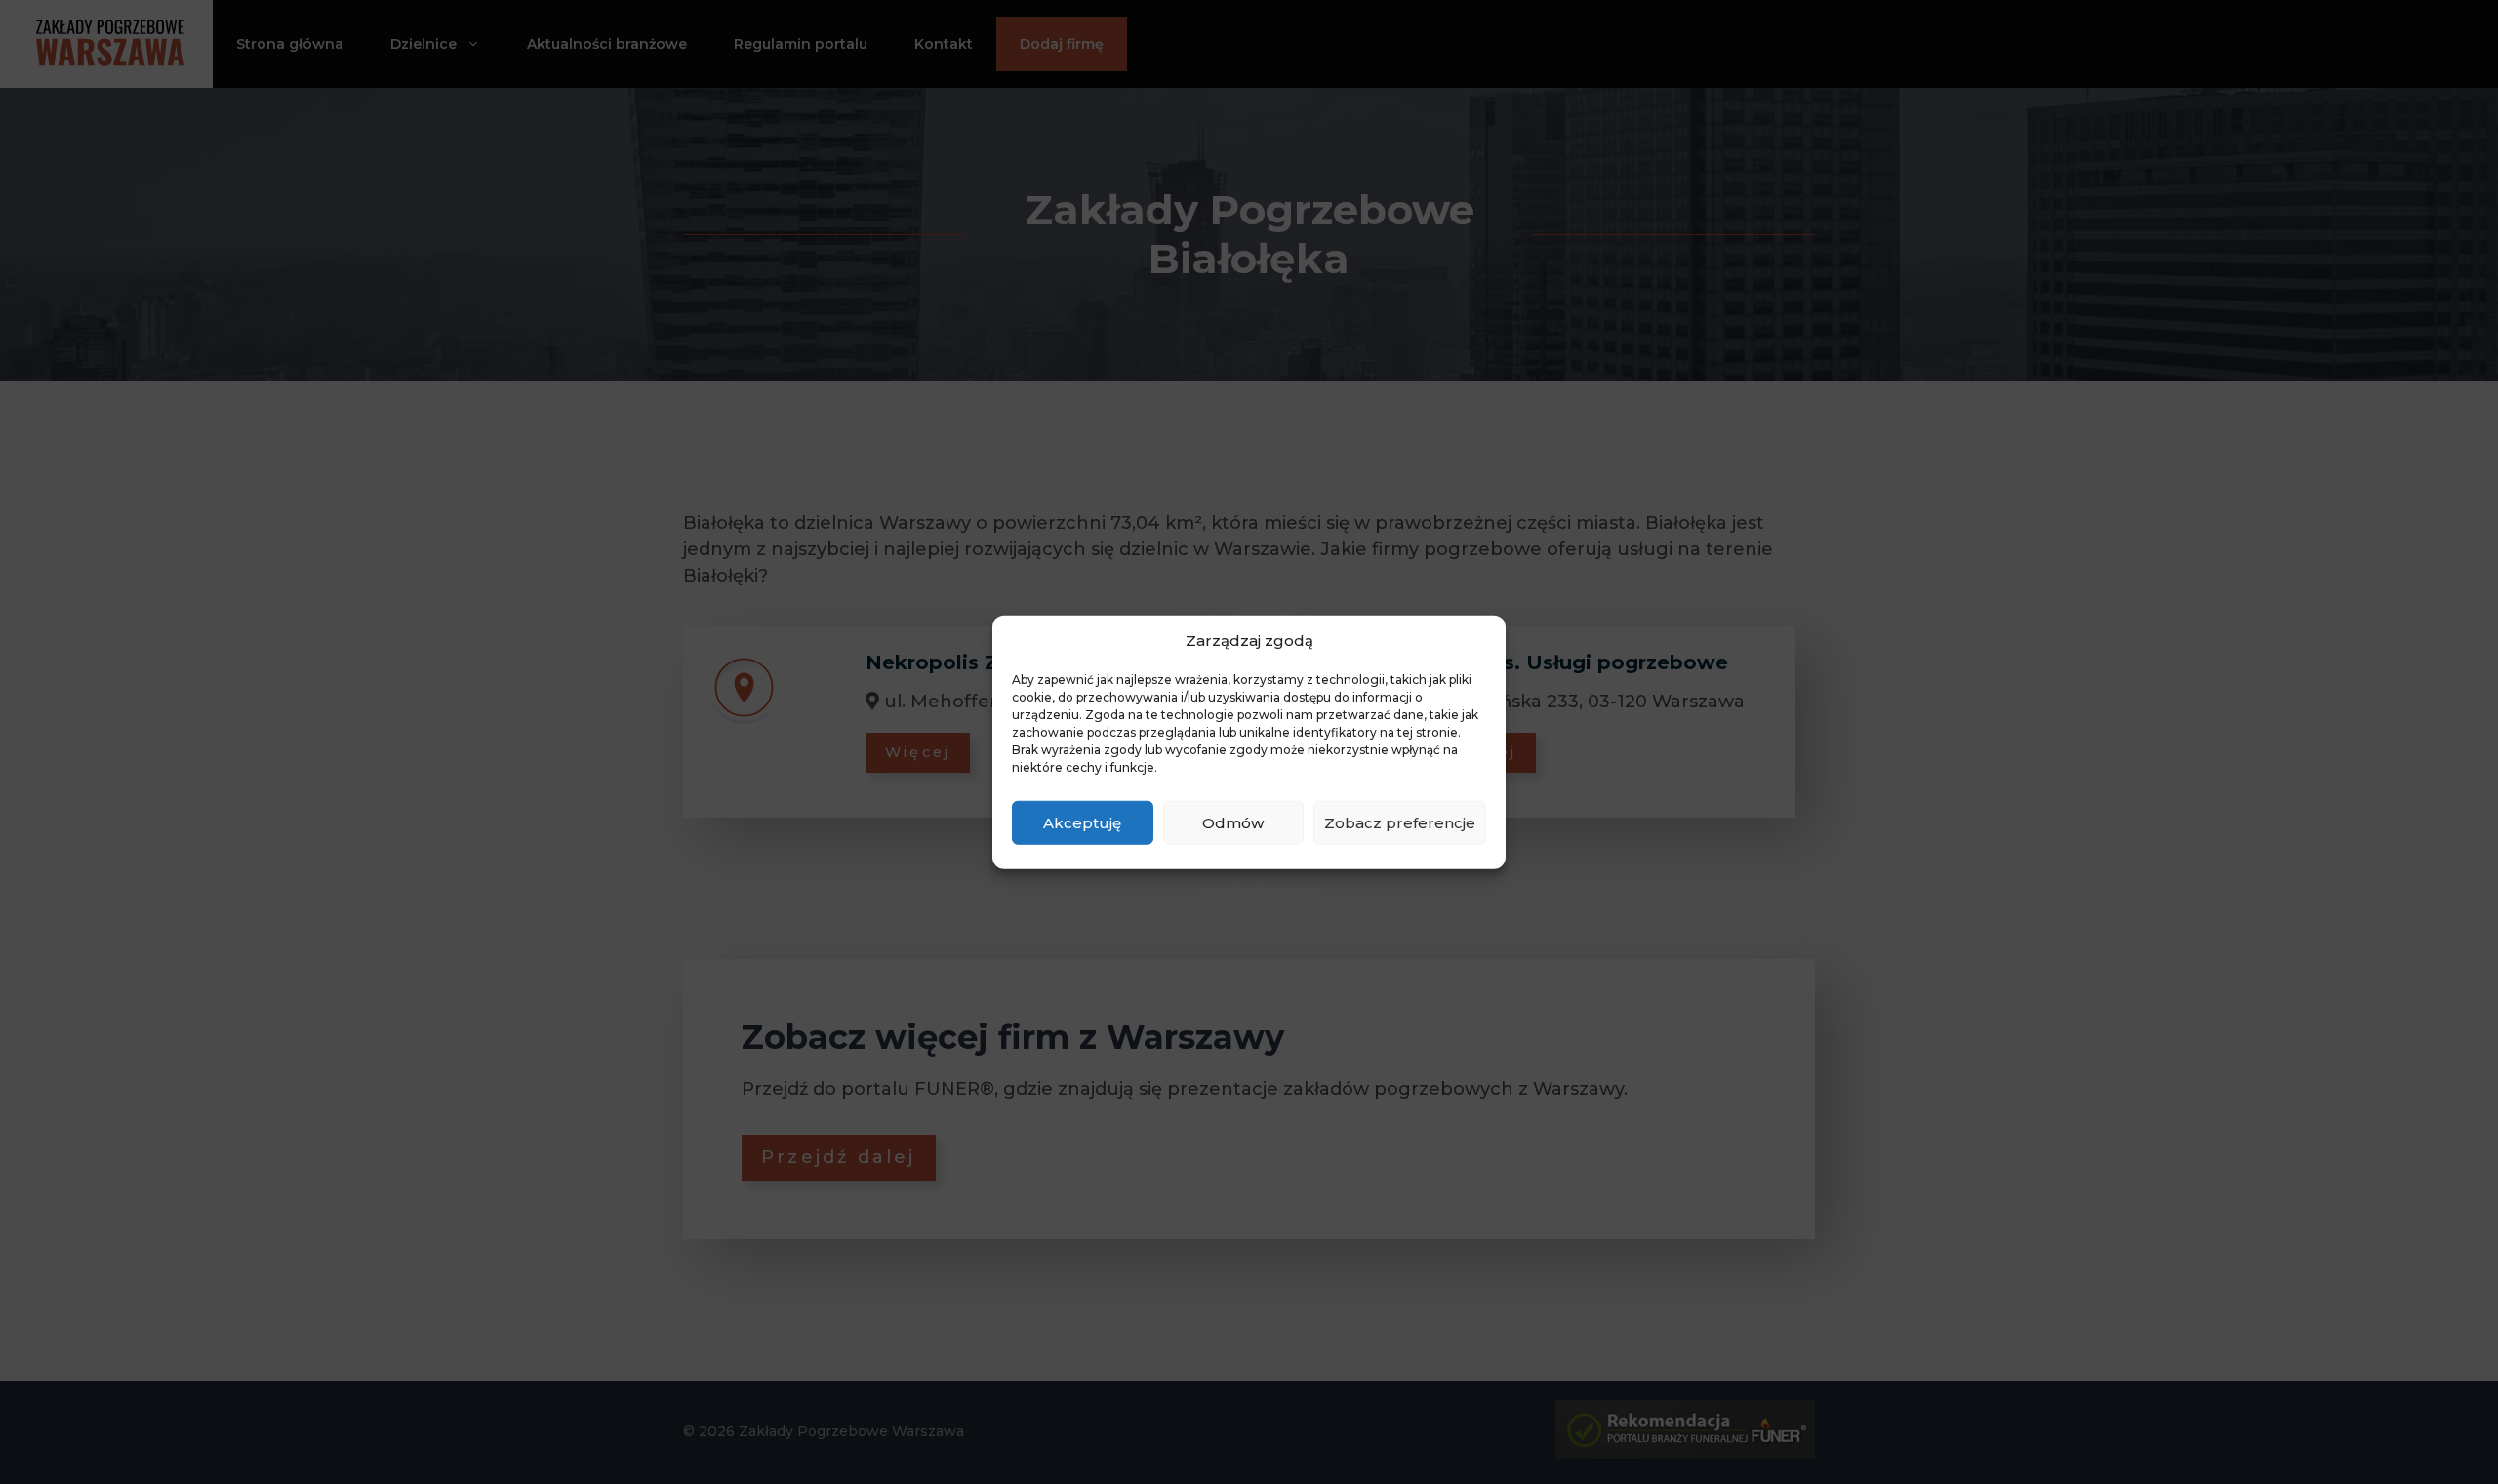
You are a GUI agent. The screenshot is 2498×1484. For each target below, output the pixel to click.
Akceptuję (1082, 822)
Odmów (1233, 822)
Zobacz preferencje (1400, 822)
